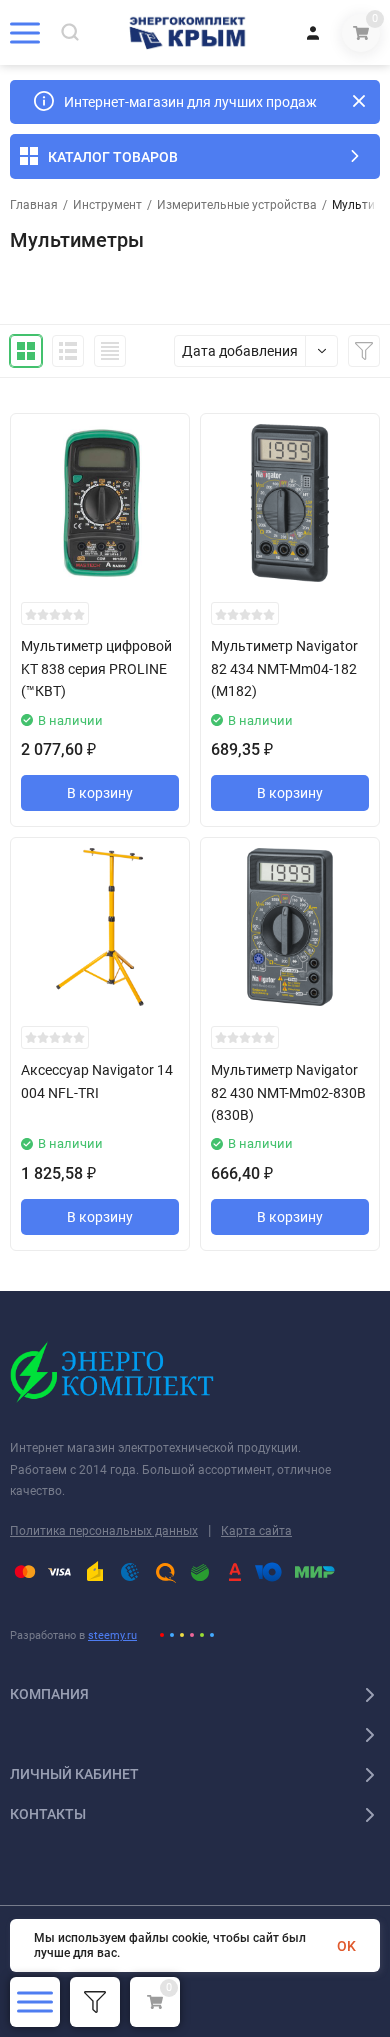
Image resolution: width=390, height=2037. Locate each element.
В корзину (100, 793)
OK (346, 1946)
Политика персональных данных (104, 1531)
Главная (34, 205)
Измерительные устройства (237, 205)
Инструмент (107, 205)
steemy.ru (112, 1635)
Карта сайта (256, 1531)
